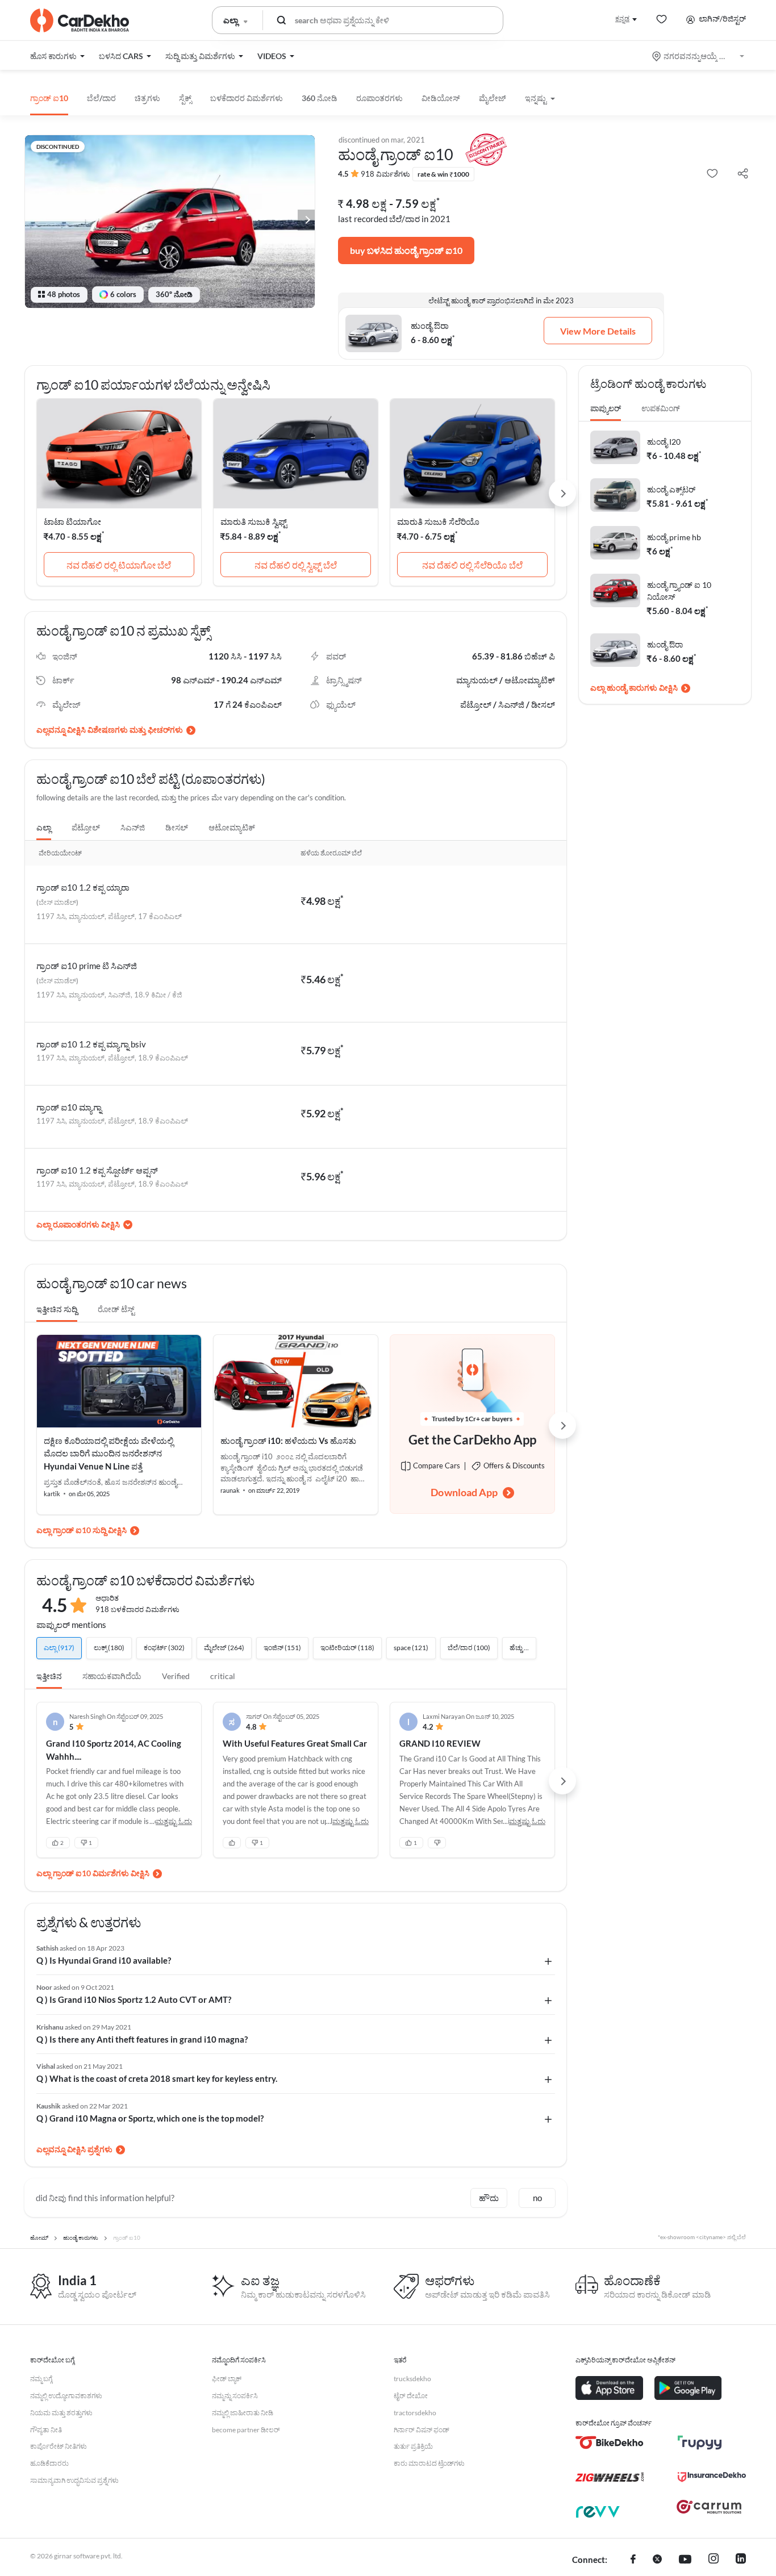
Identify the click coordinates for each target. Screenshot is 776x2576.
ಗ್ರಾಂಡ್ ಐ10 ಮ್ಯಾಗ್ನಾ (69, 1107)
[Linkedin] (741, 2560)
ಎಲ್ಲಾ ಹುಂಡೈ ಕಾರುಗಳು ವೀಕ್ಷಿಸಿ (634, 688)
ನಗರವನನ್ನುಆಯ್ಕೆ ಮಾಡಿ (699, 56)
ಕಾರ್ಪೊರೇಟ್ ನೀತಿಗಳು (59, 2446)
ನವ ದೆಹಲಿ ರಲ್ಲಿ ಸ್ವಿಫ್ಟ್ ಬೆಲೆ (296, 565)
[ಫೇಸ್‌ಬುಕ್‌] (633, 2560)
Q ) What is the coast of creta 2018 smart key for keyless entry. (157, 2078)
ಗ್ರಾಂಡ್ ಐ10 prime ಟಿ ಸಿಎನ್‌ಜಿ (87, 966)
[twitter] (657, 2560)
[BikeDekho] (610, 2443)
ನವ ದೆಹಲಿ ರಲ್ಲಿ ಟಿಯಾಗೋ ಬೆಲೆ (119, 565)
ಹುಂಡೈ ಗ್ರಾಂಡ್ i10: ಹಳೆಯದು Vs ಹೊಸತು (288, 1441)
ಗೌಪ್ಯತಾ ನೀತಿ (46, 2430)
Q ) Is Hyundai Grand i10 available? (104, 1960)
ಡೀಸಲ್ (177, 827)
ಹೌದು (489, 2198)
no (537, 2198)
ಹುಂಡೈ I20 (664, 442)
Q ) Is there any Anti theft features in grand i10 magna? (142, 2039)
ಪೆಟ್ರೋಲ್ (86, 827)
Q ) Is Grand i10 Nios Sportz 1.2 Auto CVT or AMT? (134, 1999)
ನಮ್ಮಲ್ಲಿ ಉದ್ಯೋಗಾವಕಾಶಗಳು (66, 2396)
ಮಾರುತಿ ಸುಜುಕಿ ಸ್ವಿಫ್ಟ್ (254, 521)
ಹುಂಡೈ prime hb (674, 537)
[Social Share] (743, 174)
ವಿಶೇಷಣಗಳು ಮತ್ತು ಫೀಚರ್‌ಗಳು (135, 730)
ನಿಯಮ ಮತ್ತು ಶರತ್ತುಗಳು (61, 2413)
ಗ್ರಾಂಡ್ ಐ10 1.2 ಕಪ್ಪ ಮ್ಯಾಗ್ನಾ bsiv (91, 1044)
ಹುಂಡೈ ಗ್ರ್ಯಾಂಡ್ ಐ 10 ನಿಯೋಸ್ (679, 591)
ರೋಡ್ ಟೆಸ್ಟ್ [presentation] (116, 1309)
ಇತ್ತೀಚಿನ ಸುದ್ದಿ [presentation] (57, 1309)
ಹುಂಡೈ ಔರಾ (665, 644)
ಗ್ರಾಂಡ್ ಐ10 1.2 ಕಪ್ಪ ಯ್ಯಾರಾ (83, 887)
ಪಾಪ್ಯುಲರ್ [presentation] (606, 408)
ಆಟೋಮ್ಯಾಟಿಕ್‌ (232, 827)
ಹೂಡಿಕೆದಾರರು (49, 2463)
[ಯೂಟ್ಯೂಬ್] (685, 2560)
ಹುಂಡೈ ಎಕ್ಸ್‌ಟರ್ (671, 489)
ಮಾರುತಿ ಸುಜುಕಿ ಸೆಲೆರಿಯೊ (438, 521)
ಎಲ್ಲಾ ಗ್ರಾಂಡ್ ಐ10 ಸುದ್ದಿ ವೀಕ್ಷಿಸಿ (82, 1530)
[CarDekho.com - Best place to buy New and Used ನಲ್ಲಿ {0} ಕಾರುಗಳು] (80, 20)
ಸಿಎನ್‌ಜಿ (133, 827)
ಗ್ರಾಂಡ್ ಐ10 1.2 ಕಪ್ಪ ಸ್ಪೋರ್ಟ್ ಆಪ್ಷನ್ (97, 1170)
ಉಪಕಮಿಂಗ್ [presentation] (661, 408)
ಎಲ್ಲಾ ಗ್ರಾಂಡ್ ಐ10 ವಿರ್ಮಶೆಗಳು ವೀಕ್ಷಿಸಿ (93, 1873)
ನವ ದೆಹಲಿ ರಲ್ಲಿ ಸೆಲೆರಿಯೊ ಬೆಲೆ (472, 565)
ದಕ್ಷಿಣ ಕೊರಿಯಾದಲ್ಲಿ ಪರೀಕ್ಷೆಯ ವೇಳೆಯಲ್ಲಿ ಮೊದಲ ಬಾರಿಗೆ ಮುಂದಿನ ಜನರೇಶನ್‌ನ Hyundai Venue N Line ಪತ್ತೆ (109, 1453)
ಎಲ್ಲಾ (44, 827)
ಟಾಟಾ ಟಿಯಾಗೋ (72, 521)
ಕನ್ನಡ (622, 18)
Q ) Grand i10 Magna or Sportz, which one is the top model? (150, 2118)
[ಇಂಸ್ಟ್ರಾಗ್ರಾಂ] (714, 2560)
